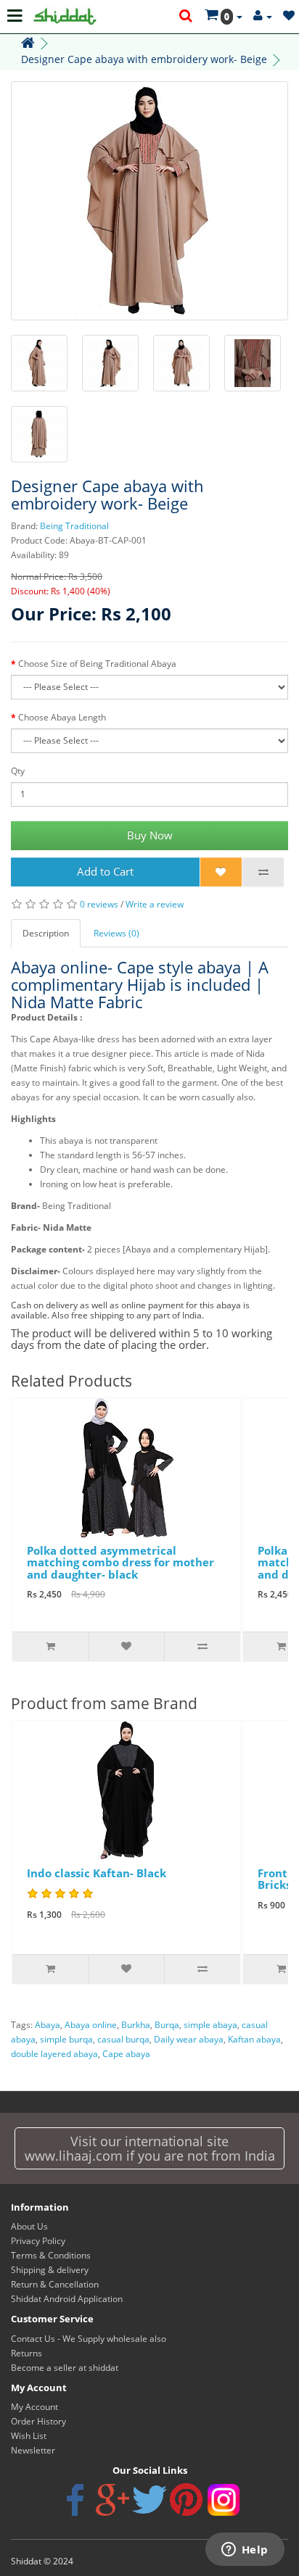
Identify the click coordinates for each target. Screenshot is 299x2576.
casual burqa (123, 2039)
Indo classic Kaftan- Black (97, 1873)
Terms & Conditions (51, 2255)
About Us (29, 2226)
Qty (18, 771)
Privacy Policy (38, 2241)
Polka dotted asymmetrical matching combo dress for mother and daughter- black (120, 1562)
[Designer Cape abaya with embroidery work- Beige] (149, 201)
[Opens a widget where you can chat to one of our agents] (245, 2551)
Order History (38, 2421)
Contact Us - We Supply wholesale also (89, 2339)
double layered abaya (54, 2054)
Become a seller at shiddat (65, 2368)
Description (46, 933)
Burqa (167, 2025)
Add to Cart (105, 871)
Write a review (155, 904)
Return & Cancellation (55, 2284)
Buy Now (150, 835)
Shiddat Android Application (67, 2299)
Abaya (48, 2025)
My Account (34, 2407)
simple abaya (210, 2025)
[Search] (187, 17)
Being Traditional (74, 526)
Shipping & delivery (50, 2270)
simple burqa (66, 2039)
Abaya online (91, 2025)
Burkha (136, 2025)
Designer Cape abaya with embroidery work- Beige (144, 59)
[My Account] (263, 16)
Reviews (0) (116, 933)
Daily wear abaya (189, 2039)
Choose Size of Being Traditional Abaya (97, 664)
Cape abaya (126, 2054)
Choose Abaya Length (62, 717)
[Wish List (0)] (289, 16)
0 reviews (99, 904)
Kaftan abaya (254, 2039)
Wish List (29, 2436)
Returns (26, 2353)
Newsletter (33, 2450)
